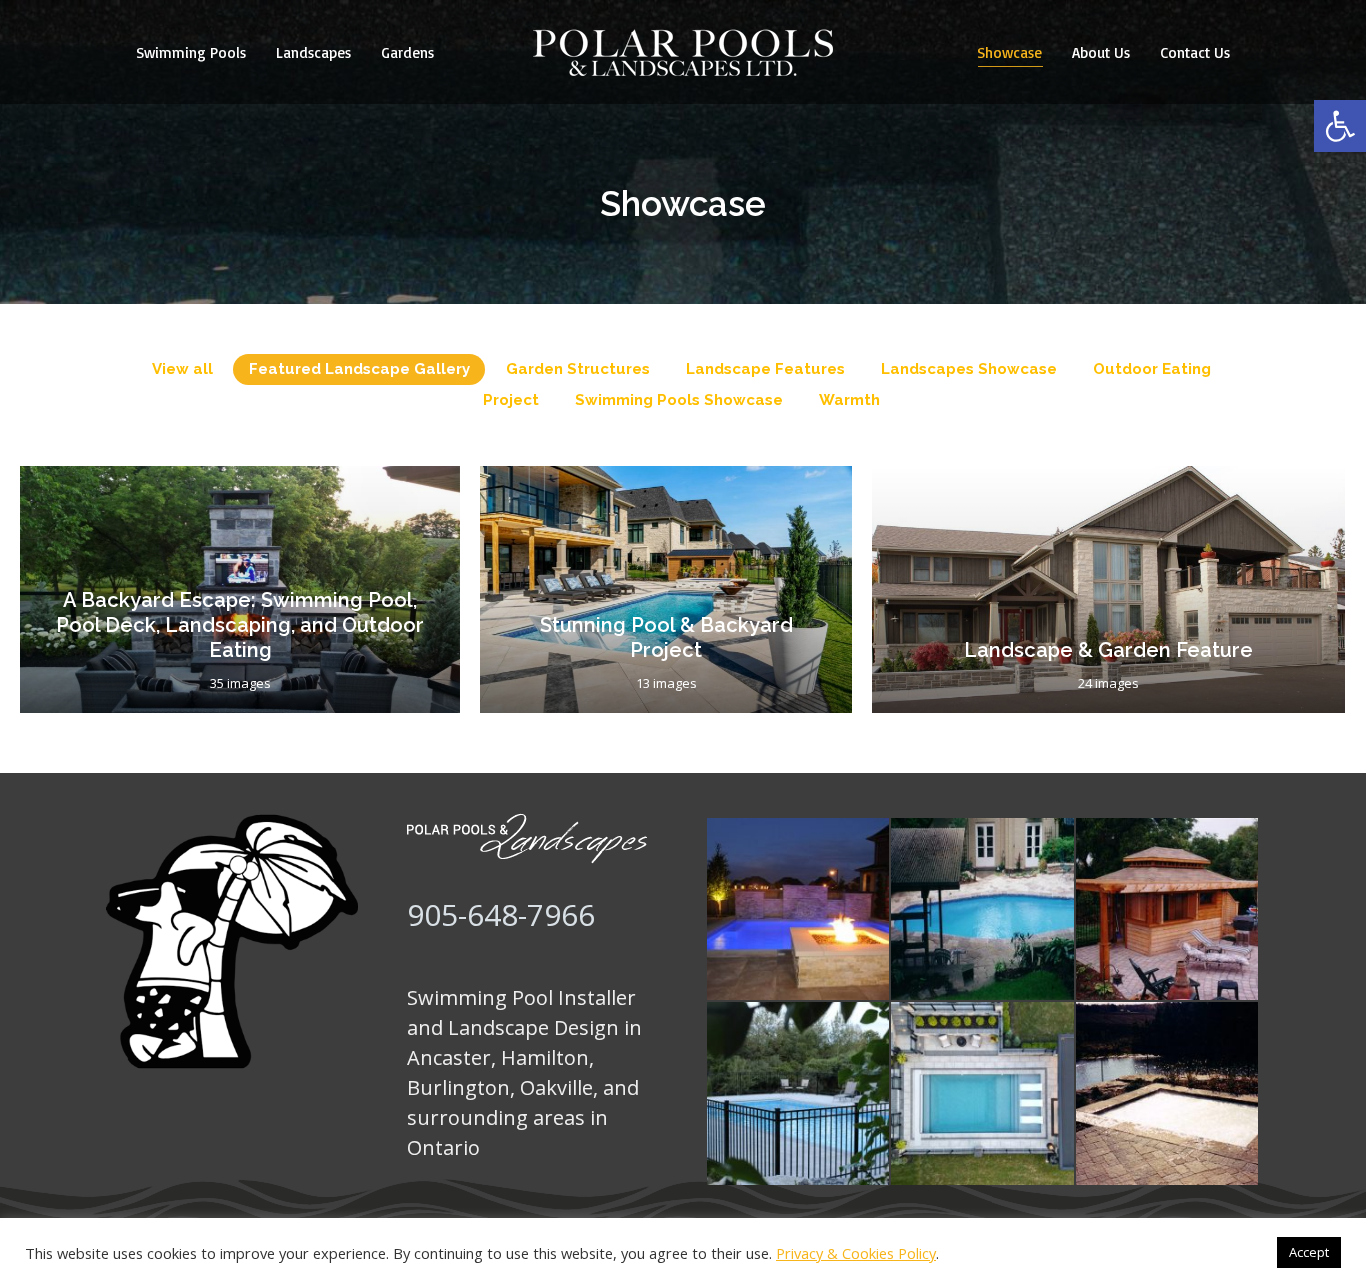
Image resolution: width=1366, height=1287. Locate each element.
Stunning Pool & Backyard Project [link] (666, 637)
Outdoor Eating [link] (1152, 369)
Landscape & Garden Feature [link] (1108, 650)
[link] (1340, 126)
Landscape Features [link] (765, 369)
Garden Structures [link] (578, 369)
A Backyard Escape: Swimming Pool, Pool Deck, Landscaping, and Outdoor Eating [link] (240, 625)
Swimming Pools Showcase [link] (679, 400)
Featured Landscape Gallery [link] (359, 369)
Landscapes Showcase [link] (969, 369)
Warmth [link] (849, 400)
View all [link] (182, 369)
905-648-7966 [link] (501, 914)
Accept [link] (1309, 1252)
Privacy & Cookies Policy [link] (856, 1253)
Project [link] (511, 400)
